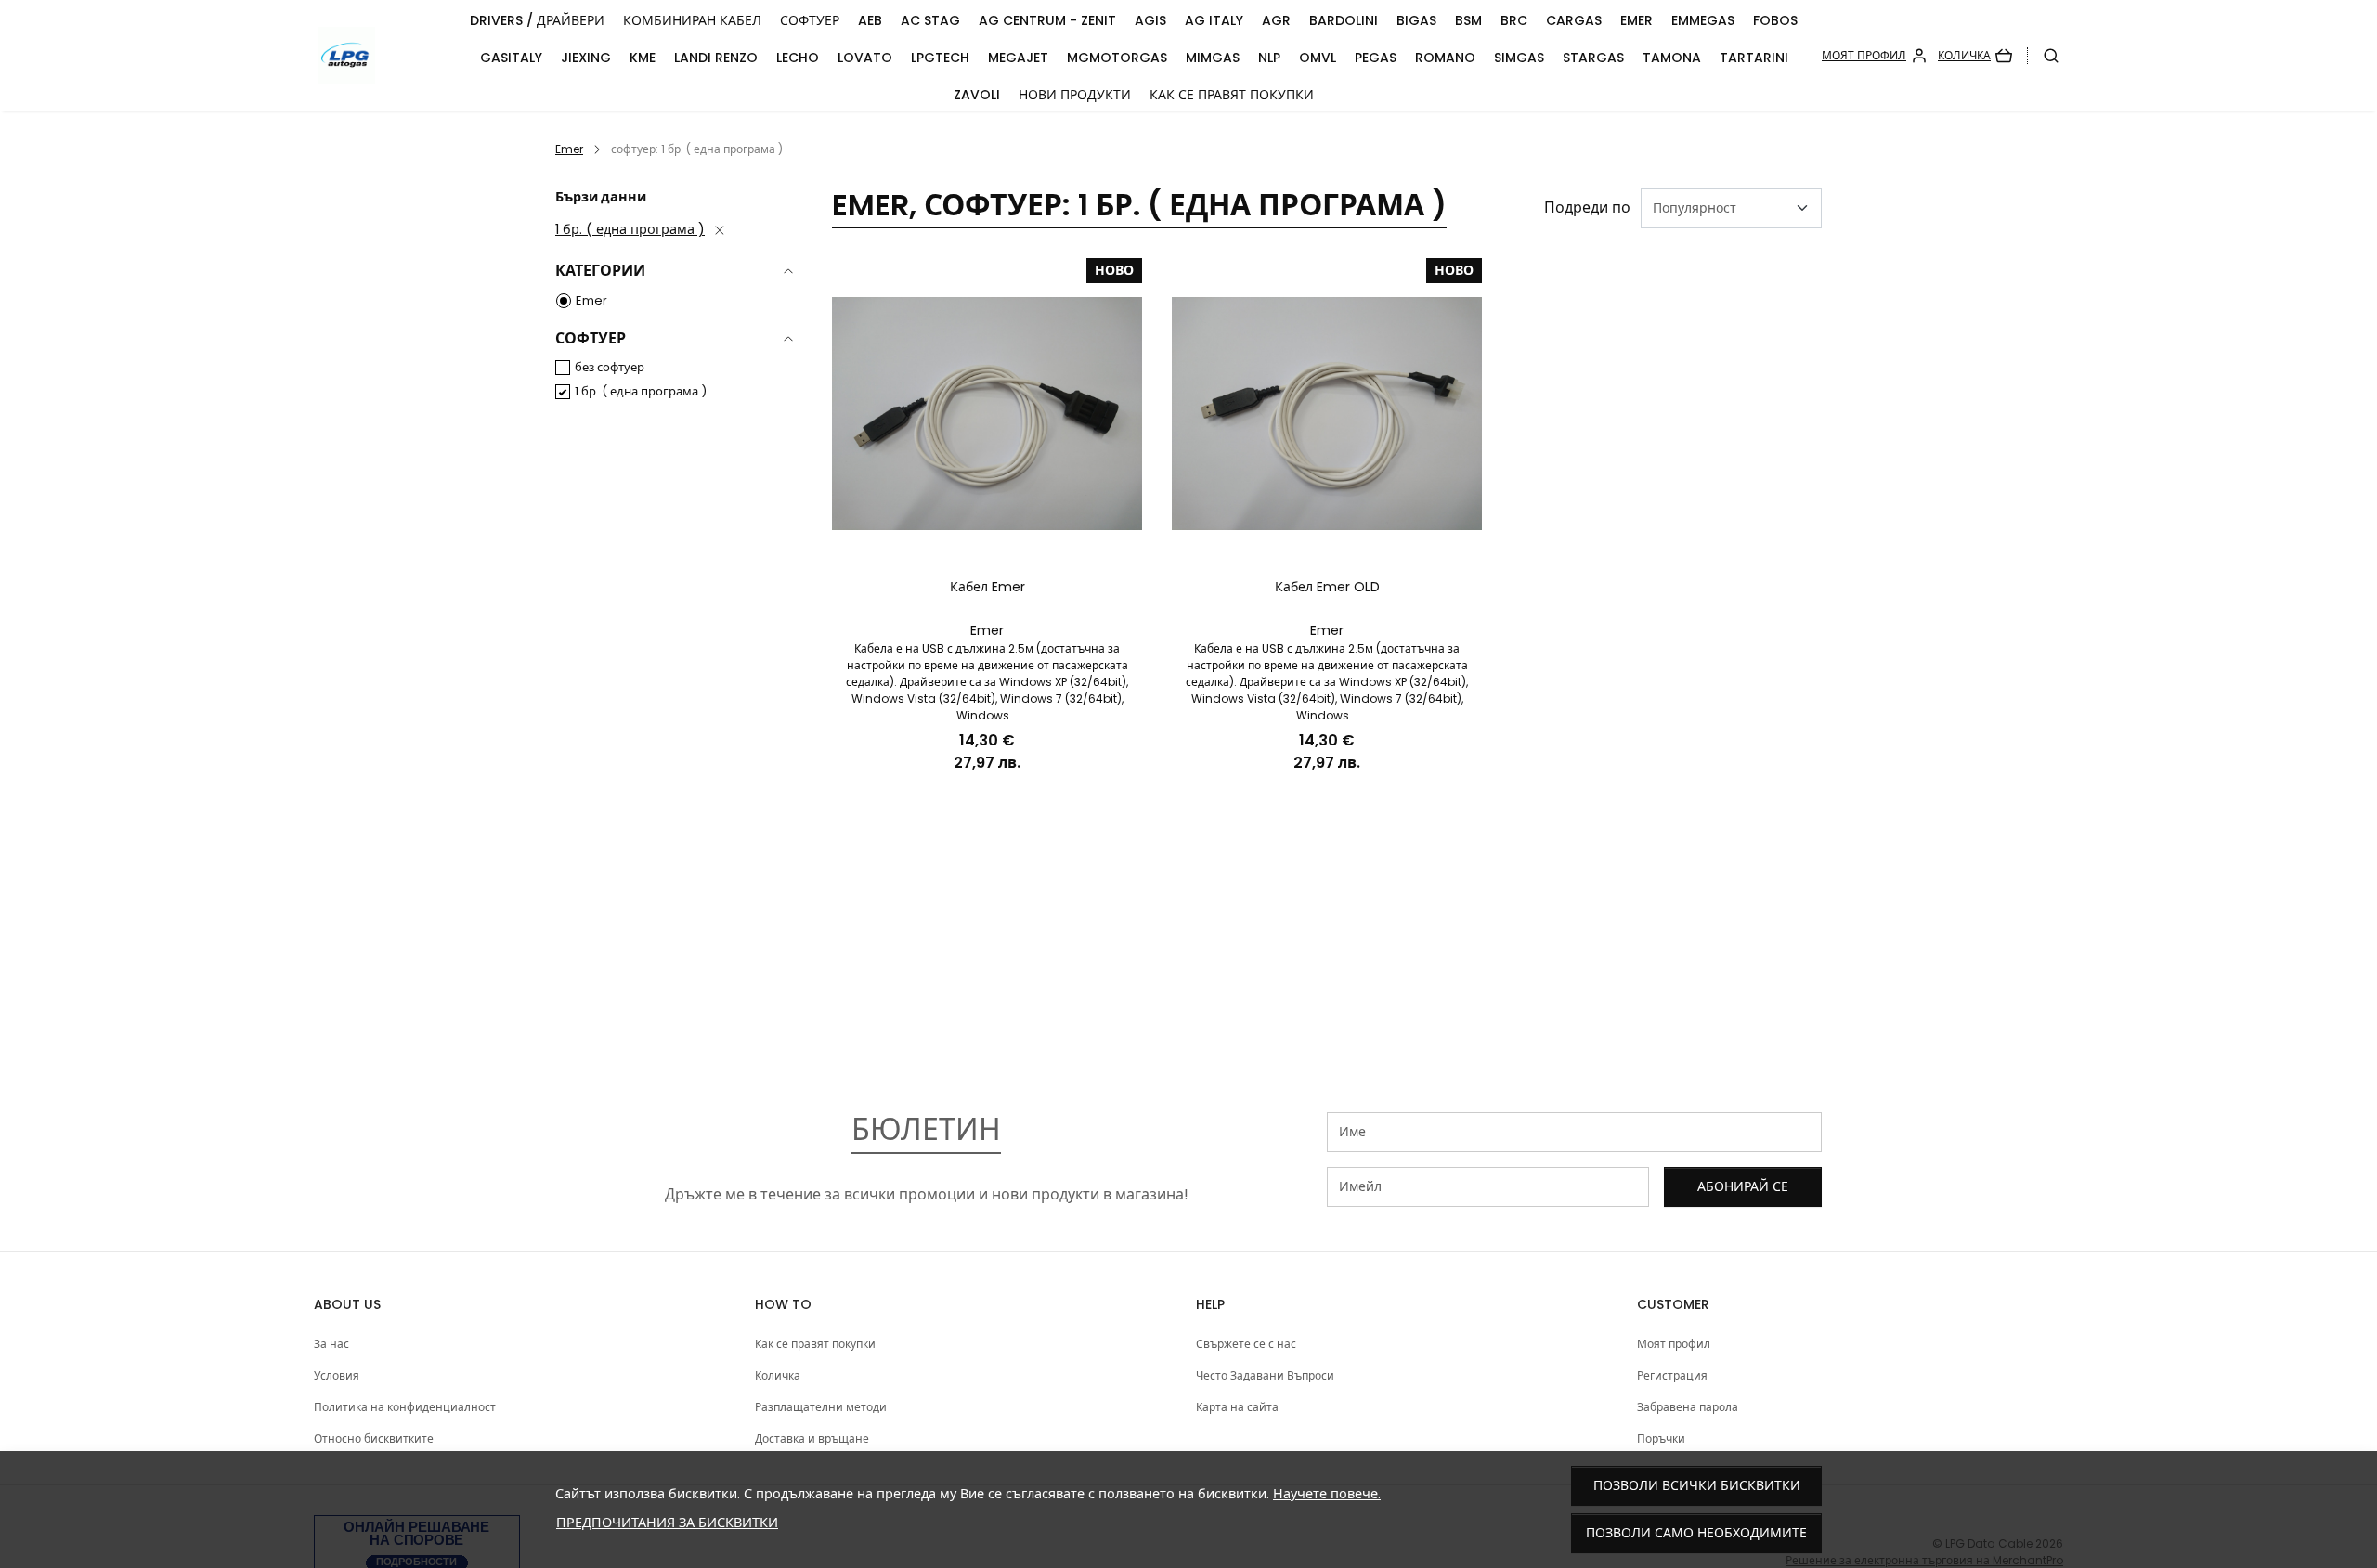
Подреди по (1587, 207)
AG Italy (1214, 20)
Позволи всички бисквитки (1697, 1485)
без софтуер (610, 367)
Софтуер (810, 20)
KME (643, 58)
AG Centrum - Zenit (1047, 20)
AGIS (1150, 20)
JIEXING (586, 58)
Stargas (1593, 58)
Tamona (1672, 58)
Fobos (1775, 20)
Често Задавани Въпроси (1265, 1375)
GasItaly (511, 58)
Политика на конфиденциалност (405, 1407)
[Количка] (1975, 56)
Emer (1637, 20)
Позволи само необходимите (1696, 1533)
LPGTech (940, 58)
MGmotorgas (1117, 58)
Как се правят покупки (1232, 95)
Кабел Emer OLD (1327, 587)
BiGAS (1416, 20)
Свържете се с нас (1246, 1344)
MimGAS (1213, 58)
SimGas (1519, 58)
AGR (1276, 20)
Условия (337, 1375)
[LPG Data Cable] (387, 56)
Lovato (865, 58)
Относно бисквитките (374, 1438)
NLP (1269, 58)
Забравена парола (1688, 1407)
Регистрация (1672, 1375)
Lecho (798, 58)
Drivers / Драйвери (537, 20)
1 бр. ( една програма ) (630, 229)
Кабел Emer (987, 587)
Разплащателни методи (821, 1407)
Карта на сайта (1237, 1407)
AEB (870, 20)
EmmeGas (1703, 20)
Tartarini (1754, 58)
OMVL (1318, 58)
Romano (1445, 58)
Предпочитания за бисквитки (667, 1523)
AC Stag (930, 20)
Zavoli (977, 95)
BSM (1468, 20)
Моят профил (1674, 1344)
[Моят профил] (1875, 56)
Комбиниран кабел (692, 20)
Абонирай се (1743, 1186)
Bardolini (1344, 20)
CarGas (1574, 20)
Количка (778, 1375)
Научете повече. (1327, 1494)
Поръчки (1661, 1438)
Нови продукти (1075, 95)
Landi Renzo (716, 58)
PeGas (1376, 58)
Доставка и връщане (812, 1438)
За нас (331, 1344)
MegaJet (1018, 58)
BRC (1514, 20)
